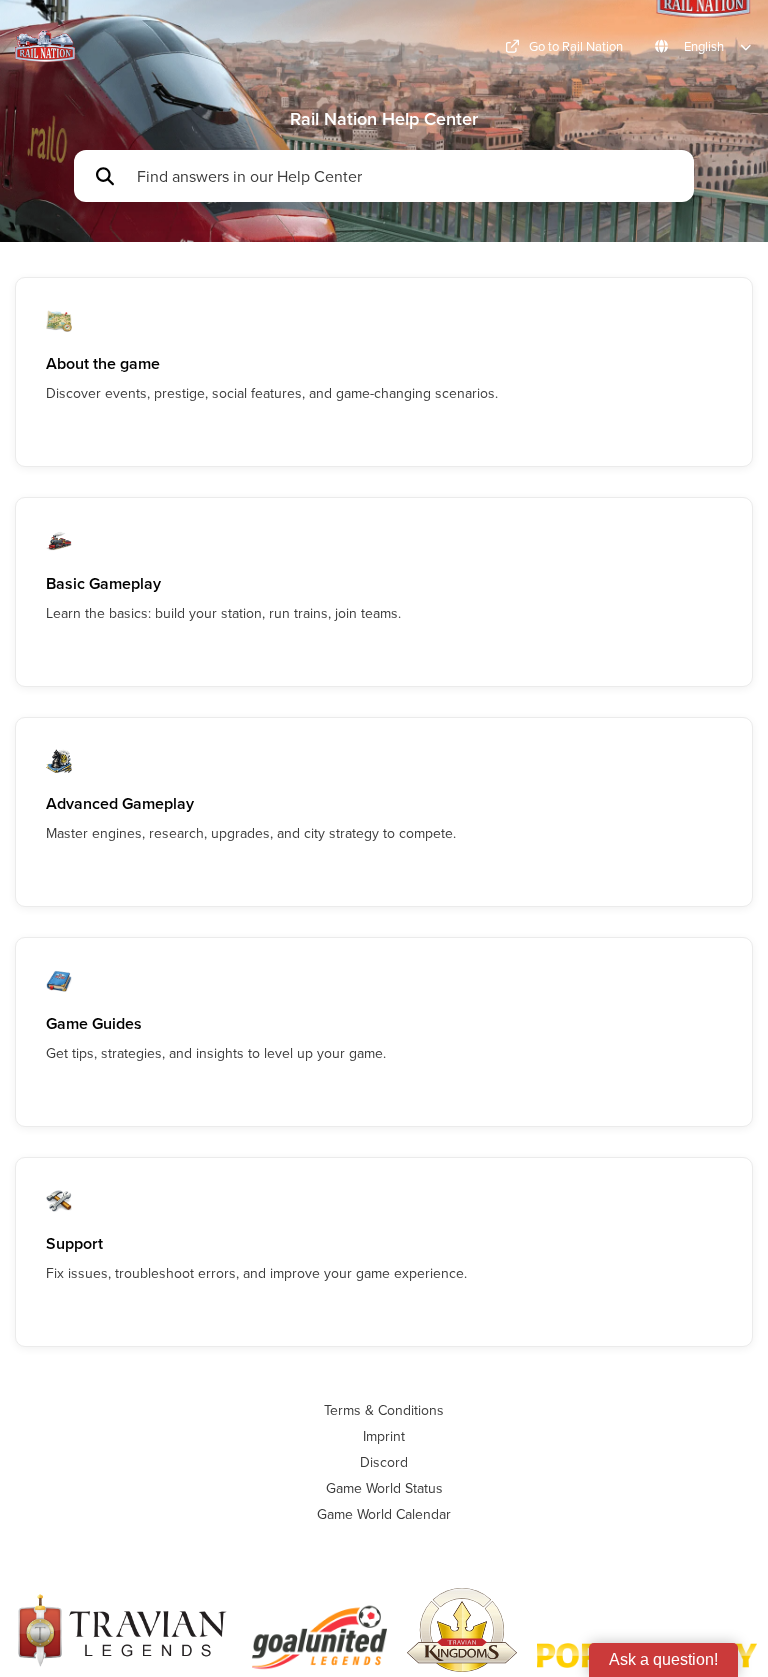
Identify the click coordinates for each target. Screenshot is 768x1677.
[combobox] (406, 176)
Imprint (384, 1436)
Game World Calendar (384, 1514)
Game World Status (384, 1488)
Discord (384, 1462)
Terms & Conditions (384, 1410)
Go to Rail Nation (576, 46)
